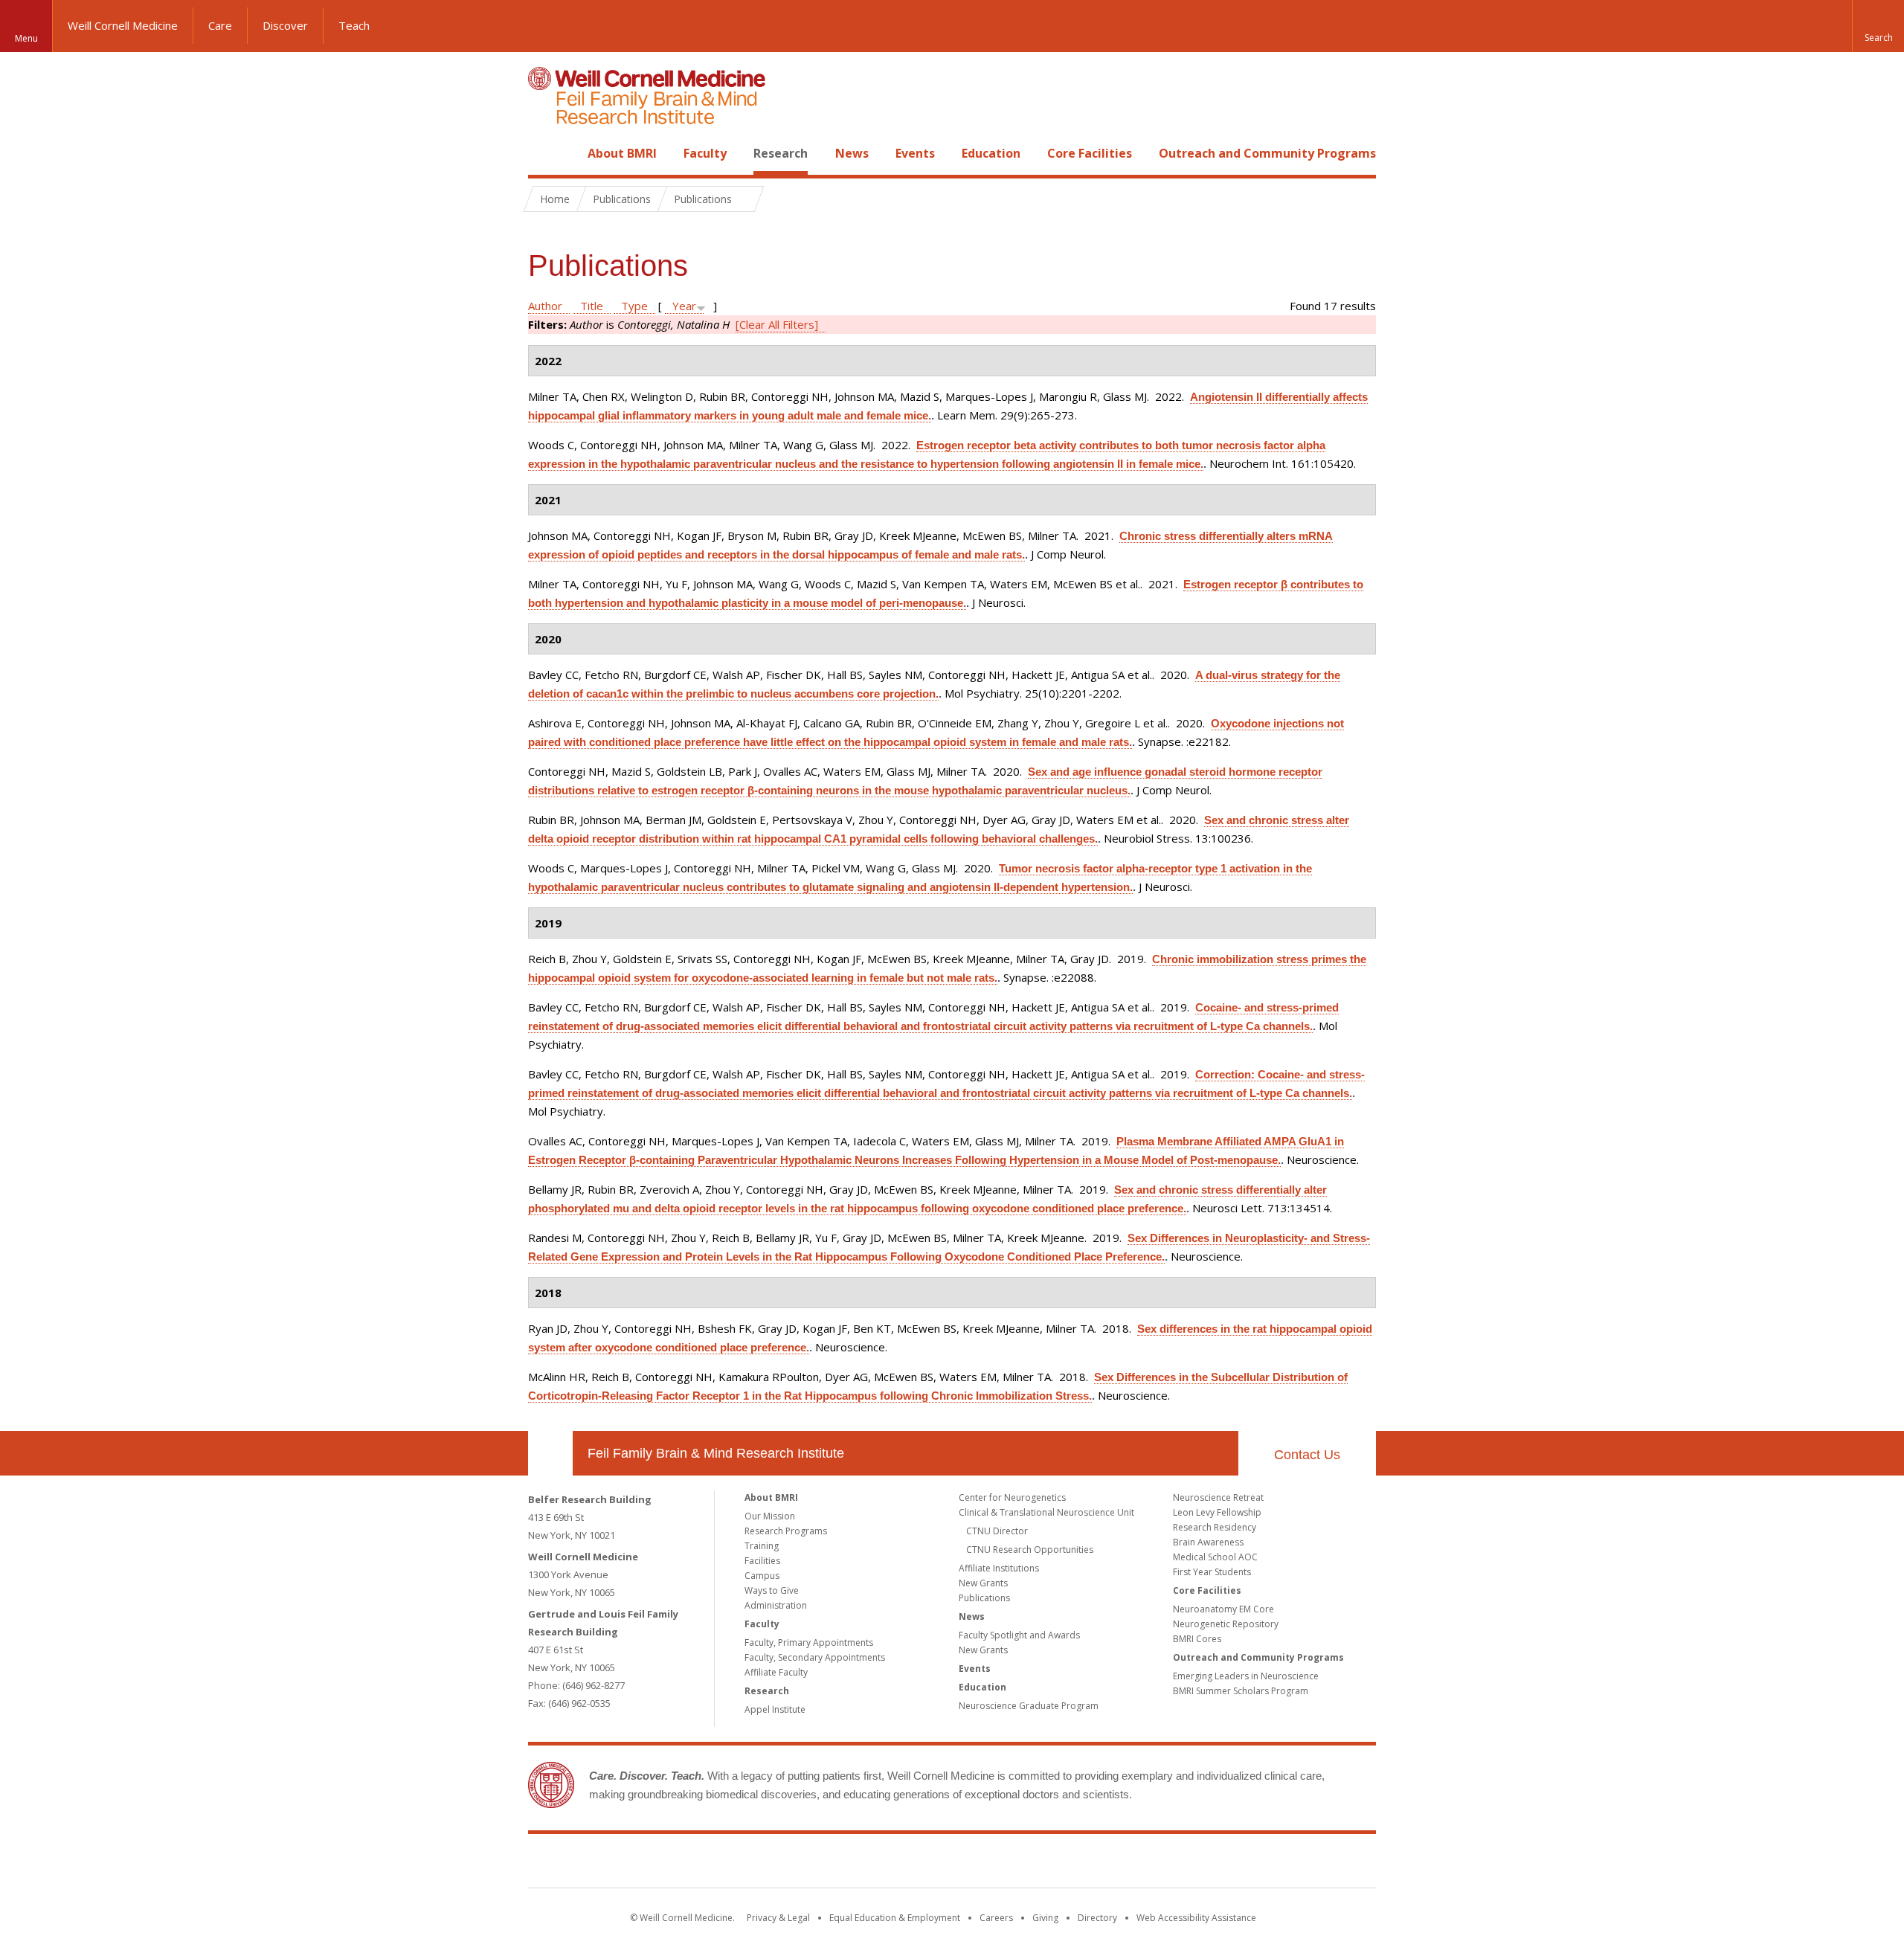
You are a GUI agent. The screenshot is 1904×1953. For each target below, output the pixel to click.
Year (684, 306)
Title (592, 306)
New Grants (983, 1583)
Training (762, 1546)
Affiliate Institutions (999, 1568)
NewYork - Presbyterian (1077, 1864)
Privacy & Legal (778, 1918)
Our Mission (770, 1516)
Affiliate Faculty (776, 1672)
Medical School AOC (1215, 1557)
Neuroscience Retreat (1218, 1497)
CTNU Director (997, 1531)
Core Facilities (1090, 153)
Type (634, 306)
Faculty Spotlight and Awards (1019, 1635)
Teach (354, 25)
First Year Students (1212, 1572)
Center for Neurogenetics (1012, 1497)
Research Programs (786, 1531)
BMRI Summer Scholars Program (1241, 1691)
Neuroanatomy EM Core (1223, 1609)
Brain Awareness (1208, 1542)
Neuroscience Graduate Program (1029, 1706)
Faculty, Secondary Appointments (815, 1657)
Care (220, 25)
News (852, 153)
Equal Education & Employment (895, 1918)
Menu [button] (26, 38)
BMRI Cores (1197, 1639)
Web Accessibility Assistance (1196, 1918)
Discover (285, 25)
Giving (1045, 1918)
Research (781, 153)
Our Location (550, 1453)
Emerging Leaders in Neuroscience (1246, 1676)
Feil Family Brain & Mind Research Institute (716, 1453)
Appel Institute (775, 1709)
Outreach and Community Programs (1267, 153)
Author (545, 306)
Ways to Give (772, 1590)
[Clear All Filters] (777, 324)
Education (991, 153)
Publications (984, 1598)
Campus (762, 1576)
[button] (1878, 26)
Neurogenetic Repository (1226, 1624)
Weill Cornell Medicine (123, 25)
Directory (1097, 1918)
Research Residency (1215, 1527)
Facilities (762, 1561)
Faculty (705, 153)
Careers (996, 1918)
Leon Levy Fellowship (1217, 1512)
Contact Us (1307, 1455)
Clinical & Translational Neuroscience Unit (1046, 1512)
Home (544, 153)
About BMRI (622, 153)
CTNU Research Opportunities (1030, 1550)
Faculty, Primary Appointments (809, 1642)
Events (915, 153)
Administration (776, 1605)
